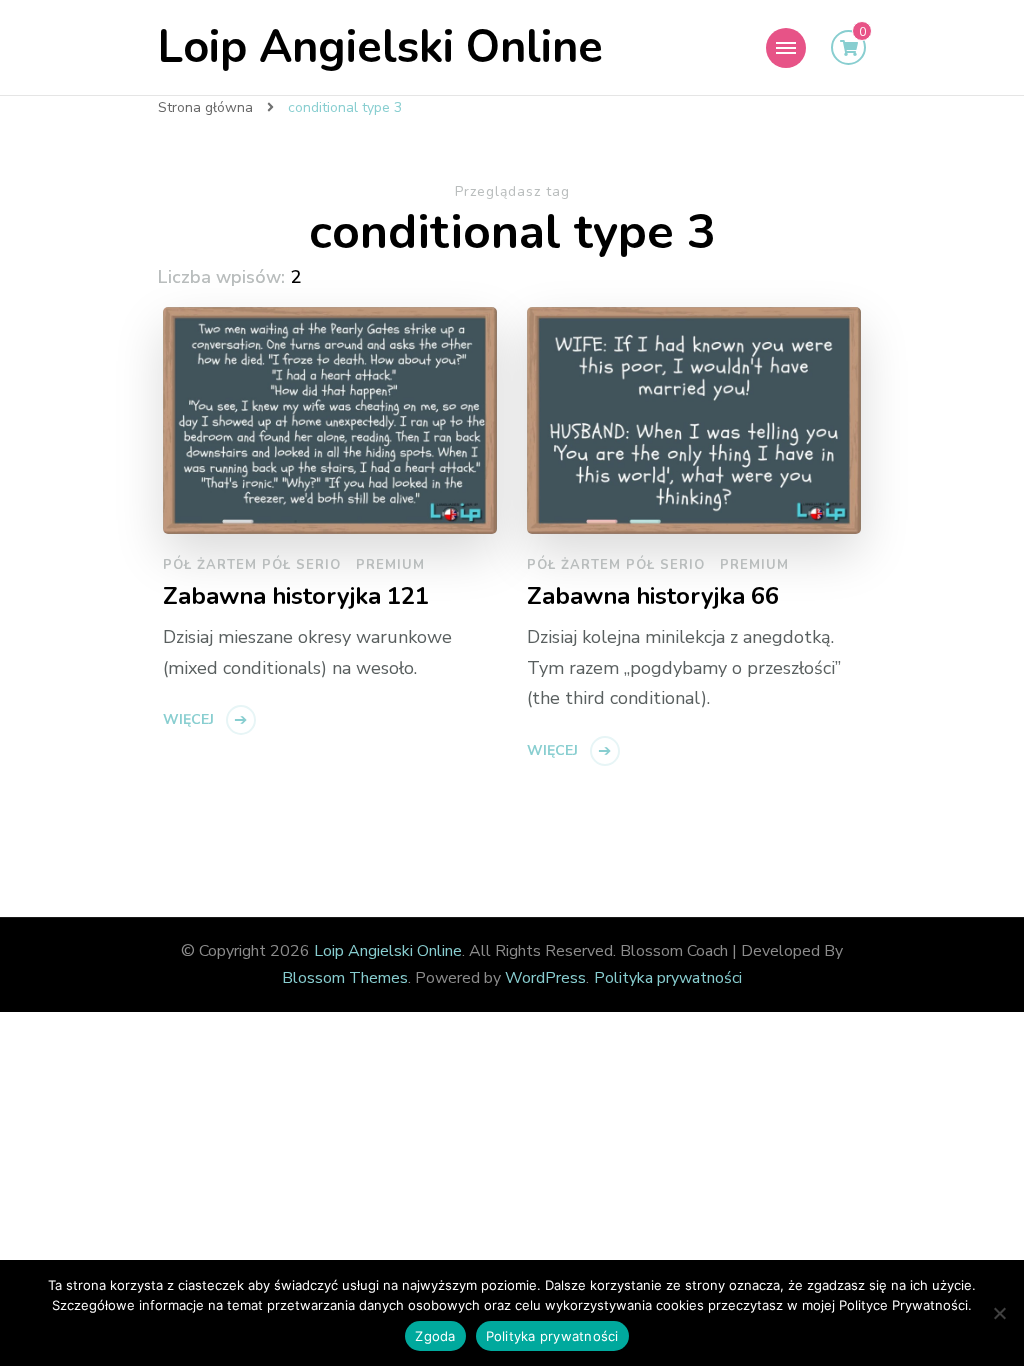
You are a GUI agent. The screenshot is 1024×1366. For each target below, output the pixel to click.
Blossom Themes (345, 978)
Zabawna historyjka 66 (653, 596)
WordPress (545, 978)
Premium (390, 565)
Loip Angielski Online (380, 47)
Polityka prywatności (668, 978)
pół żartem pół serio (252, 565)
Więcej (188, 719)
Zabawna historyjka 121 (296, 596)
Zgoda (435, 1336)
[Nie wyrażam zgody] (999, 1313)
